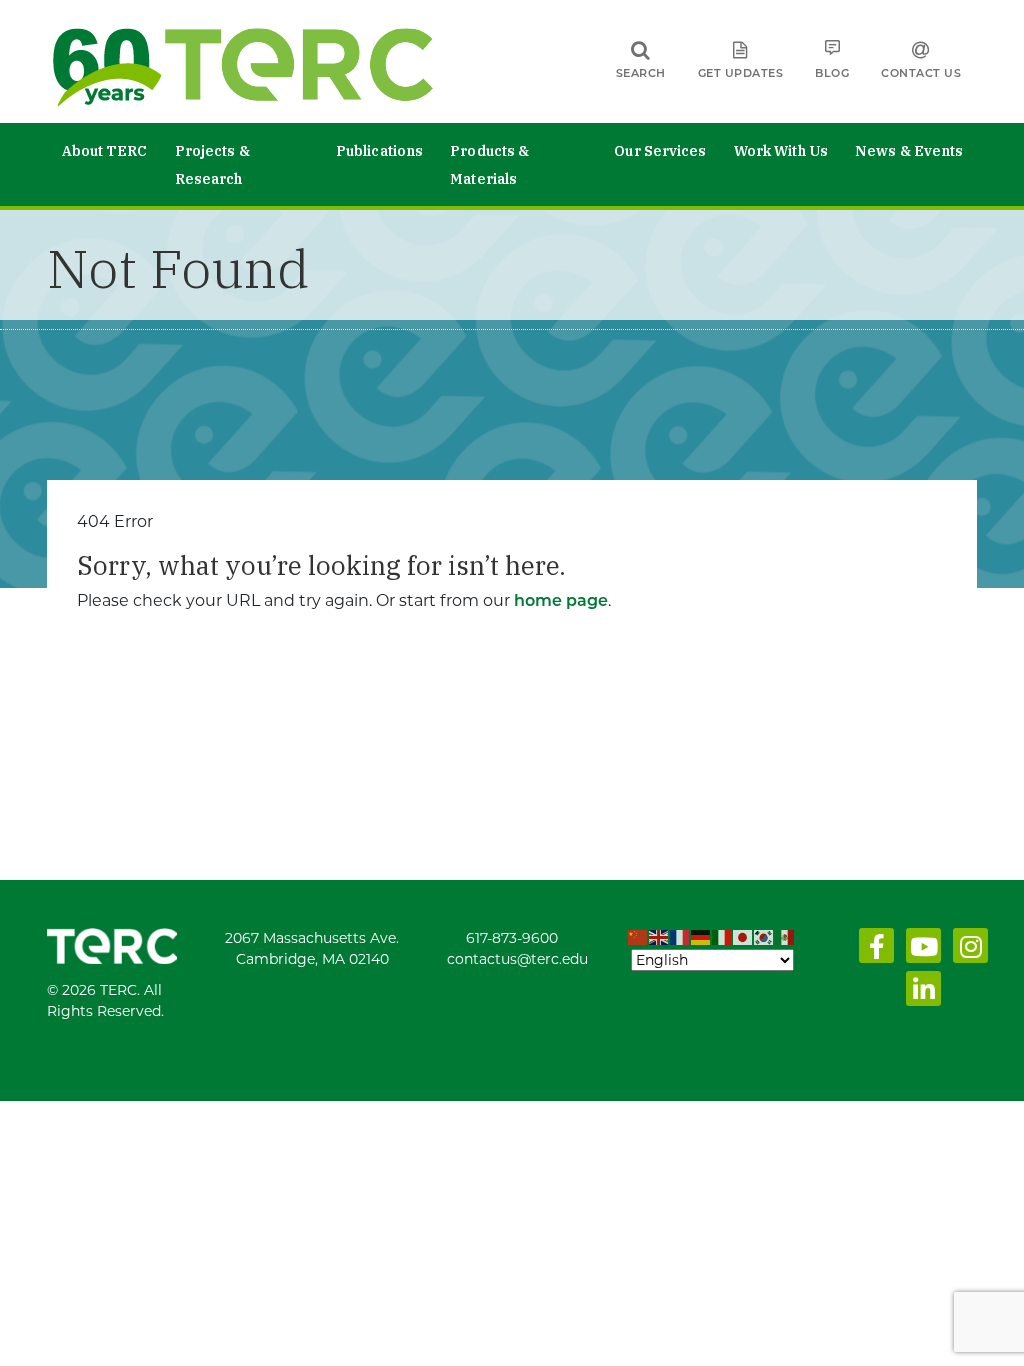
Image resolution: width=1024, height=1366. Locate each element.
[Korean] (764, 938)
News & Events (909, 151)
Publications (379, 151)
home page (561, 600)
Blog (832, 73)
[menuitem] (104, 164)
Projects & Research (212, 165)
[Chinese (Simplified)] (638, 938)
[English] (659, 938)
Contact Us (921, 73)
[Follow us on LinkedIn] (919, 994)
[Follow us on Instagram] (966, 951)
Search (641, 73)
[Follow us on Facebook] (872, 951)
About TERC (105, 151)
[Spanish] (785, 938)
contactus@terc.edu (517, 959)
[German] (701, 938)
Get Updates (741, 73)
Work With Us (781, 151)
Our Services (660, 151)
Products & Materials (489, 165)
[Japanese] (743, 938)
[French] (680, 938)
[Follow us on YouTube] (919, 951)
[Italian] (722, 938)
